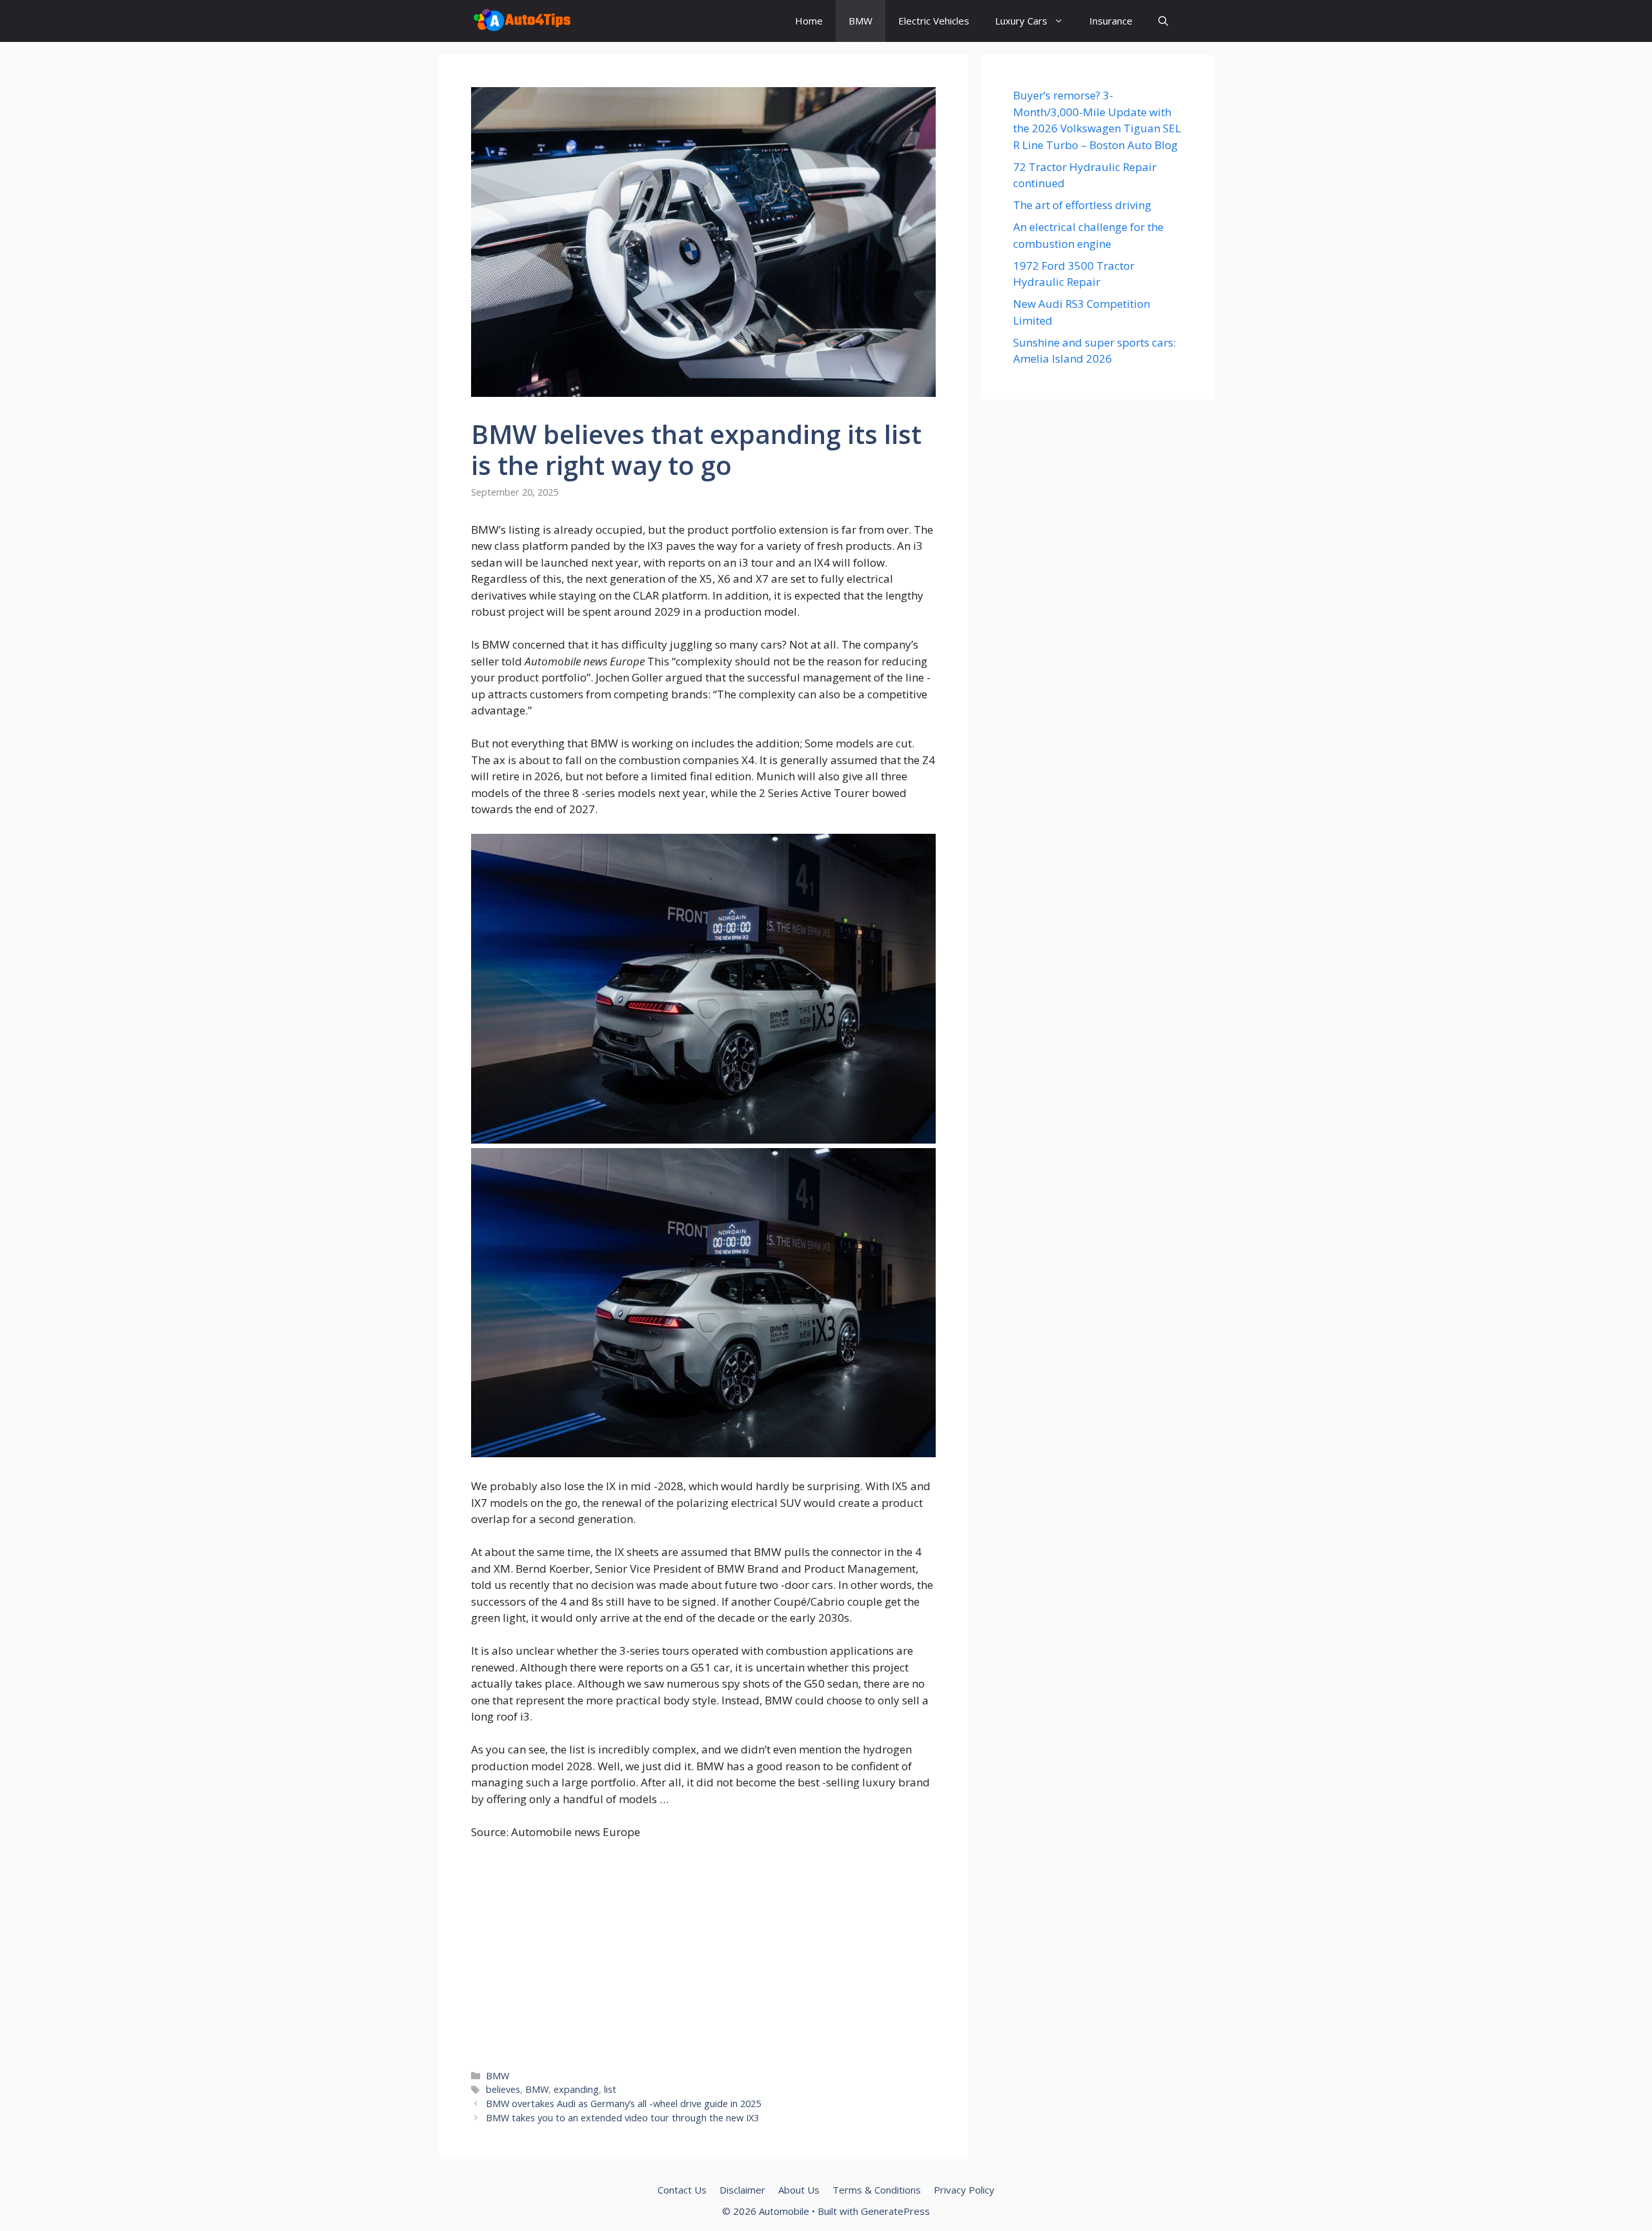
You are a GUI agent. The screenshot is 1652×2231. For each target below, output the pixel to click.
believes (503, 2089)
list (610, 2089)
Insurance (1111, 21)
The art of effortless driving (1082, 205)
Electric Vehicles (934, 21)
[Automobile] (522, 21)
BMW (861, 21)
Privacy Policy (964, 2190)
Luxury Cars (1021, 21)
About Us (799, 2190)
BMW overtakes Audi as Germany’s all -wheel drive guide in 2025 (623, 2104)
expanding (576, 2089)
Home (809, 21)
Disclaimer (742, 2190)
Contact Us (682, 2190)
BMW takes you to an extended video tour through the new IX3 (622, 2118)
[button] (1163, 21)
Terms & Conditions (877, 2190)
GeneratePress (895, 2211)
